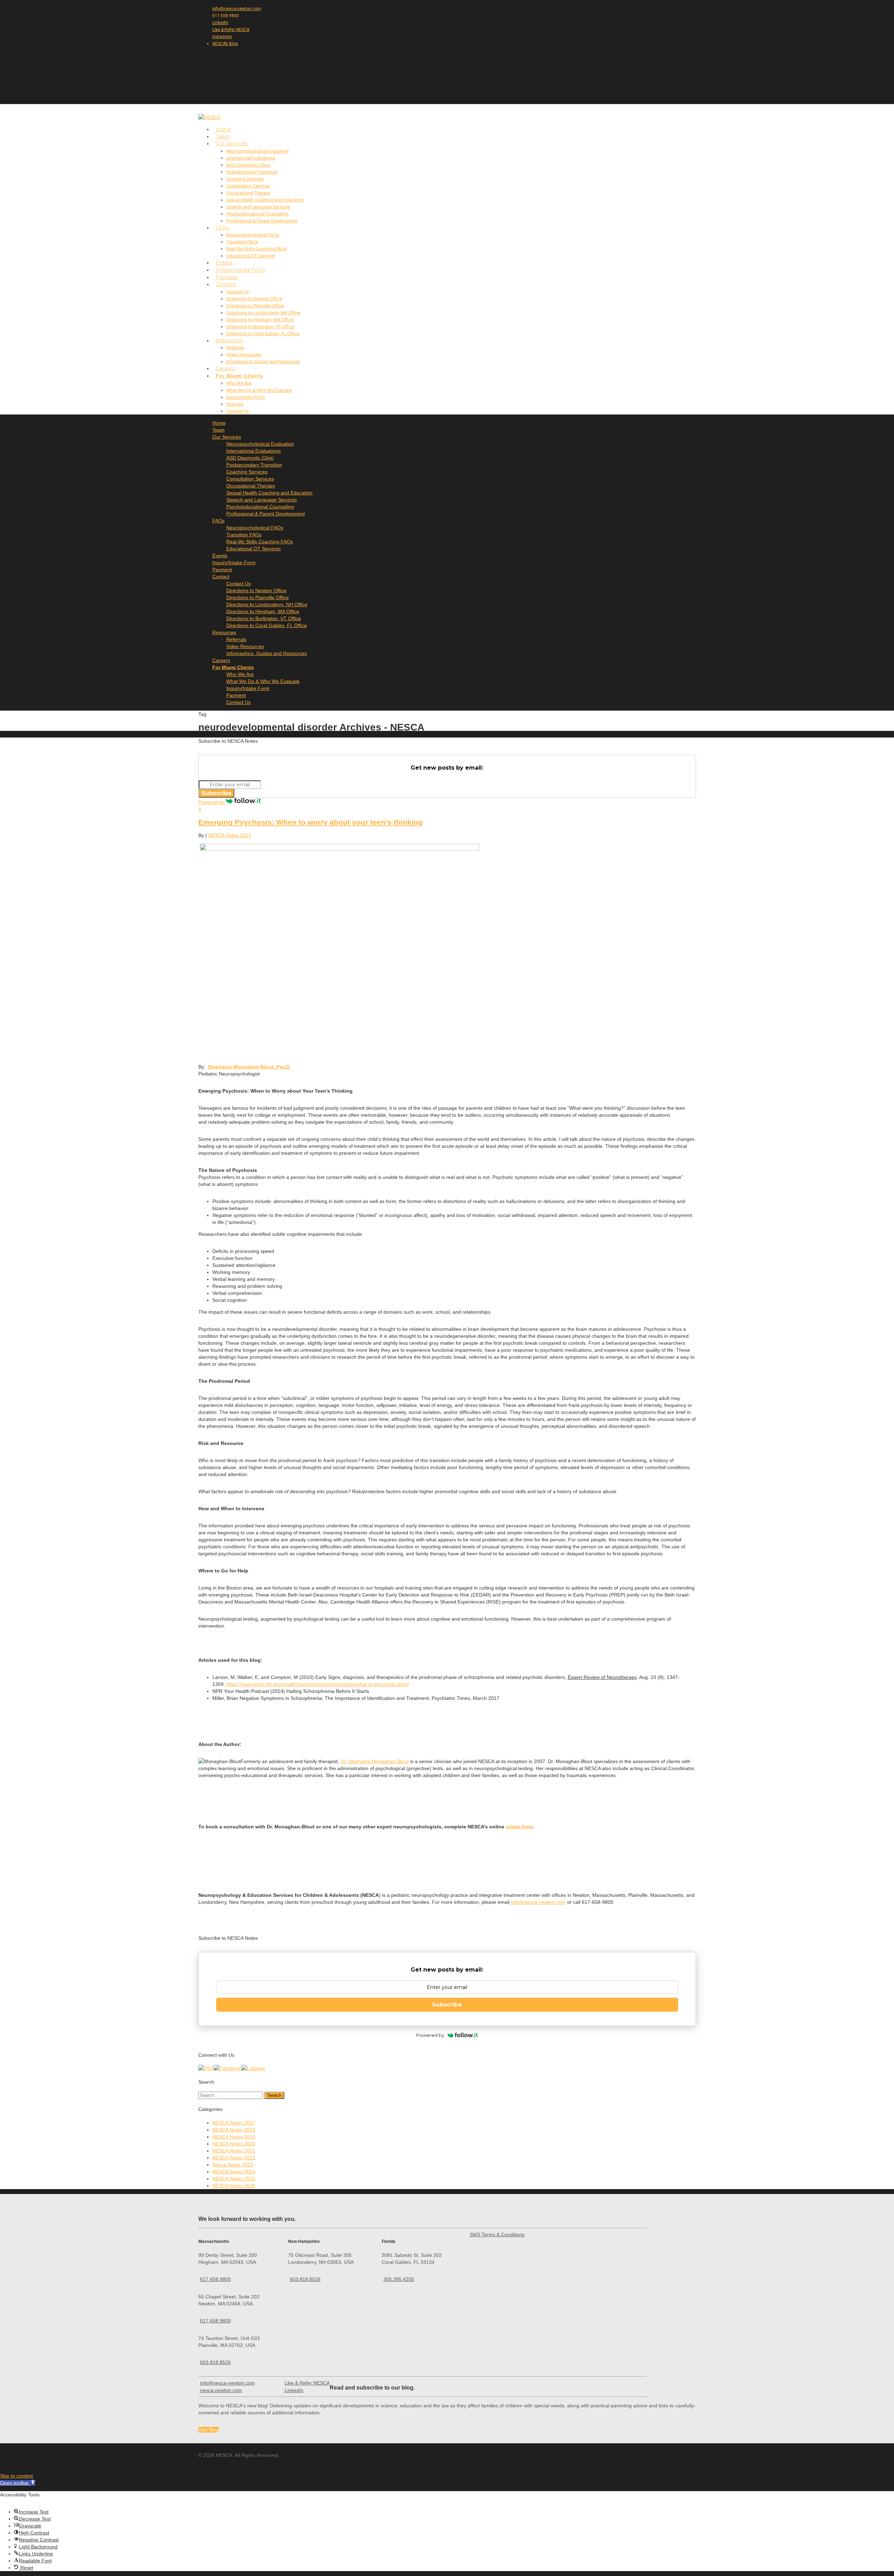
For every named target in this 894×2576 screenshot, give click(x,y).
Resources (224, 632)
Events (220, 556)
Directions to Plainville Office (255, 306)
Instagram (222, 37)
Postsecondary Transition (252, 172)
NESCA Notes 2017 (230, 835)
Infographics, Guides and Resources (263, 362)
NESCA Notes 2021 (234, 2151)
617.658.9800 (215, 2279)
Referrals (235, 348)
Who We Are (239, 383)
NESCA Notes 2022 (234, 2158)
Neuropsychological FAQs (253, 235)
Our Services (227, 437)
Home (219, 423)
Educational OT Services (251, 256)
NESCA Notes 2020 (234, 2144)
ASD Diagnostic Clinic (248, 165)
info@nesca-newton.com (237, 9)
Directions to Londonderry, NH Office (263, 313)
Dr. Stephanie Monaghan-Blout (375, 1761)
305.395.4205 (399, 2279)
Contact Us (237, 292)
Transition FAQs (242, 242)
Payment (235, 404)
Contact (226, 284)
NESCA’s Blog (225, 44)
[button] (18, 2483)
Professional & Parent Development (262, 221)
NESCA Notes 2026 (234, 2186)
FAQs (218, 521)
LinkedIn (220, 23)
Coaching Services (245, 179)
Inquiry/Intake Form (246, 397)
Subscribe (217, 793)
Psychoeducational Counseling (257, 214)
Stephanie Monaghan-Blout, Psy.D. (249, 1067)
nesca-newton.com (221, 2390)
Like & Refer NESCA (231, 30)
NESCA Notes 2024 (234, 2172)
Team (218, 430)
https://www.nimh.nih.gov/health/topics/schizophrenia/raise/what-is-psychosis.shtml (317, 1684)
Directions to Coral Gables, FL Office (263, 334)
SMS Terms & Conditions (497, 2234)
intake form (519, 1827)
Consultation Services (248, 186)
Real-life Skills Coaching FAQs (257, 249)
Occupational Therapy (248, 193)
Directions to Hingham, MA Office (260, 320)
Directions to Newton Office (254, 299)
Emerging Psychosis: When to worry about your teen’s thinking (310, 822)
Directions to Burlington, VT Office (260, 327)
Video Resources (244, 355)
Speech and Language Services (258, 207)
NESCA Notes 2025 (234, 2179)
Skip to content (16, 2476)
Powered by (212, 802)
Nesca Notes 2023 (233, 2165)
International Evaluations (251, 158)
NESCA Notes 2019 (234, 2137)
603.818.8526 (215, 2362)
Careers (221, 660)
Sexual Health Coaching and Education (265, 200)
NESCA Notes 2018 (234, 2130)
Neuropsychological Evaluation (258, 151)
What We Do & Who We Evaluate (259, 390)
